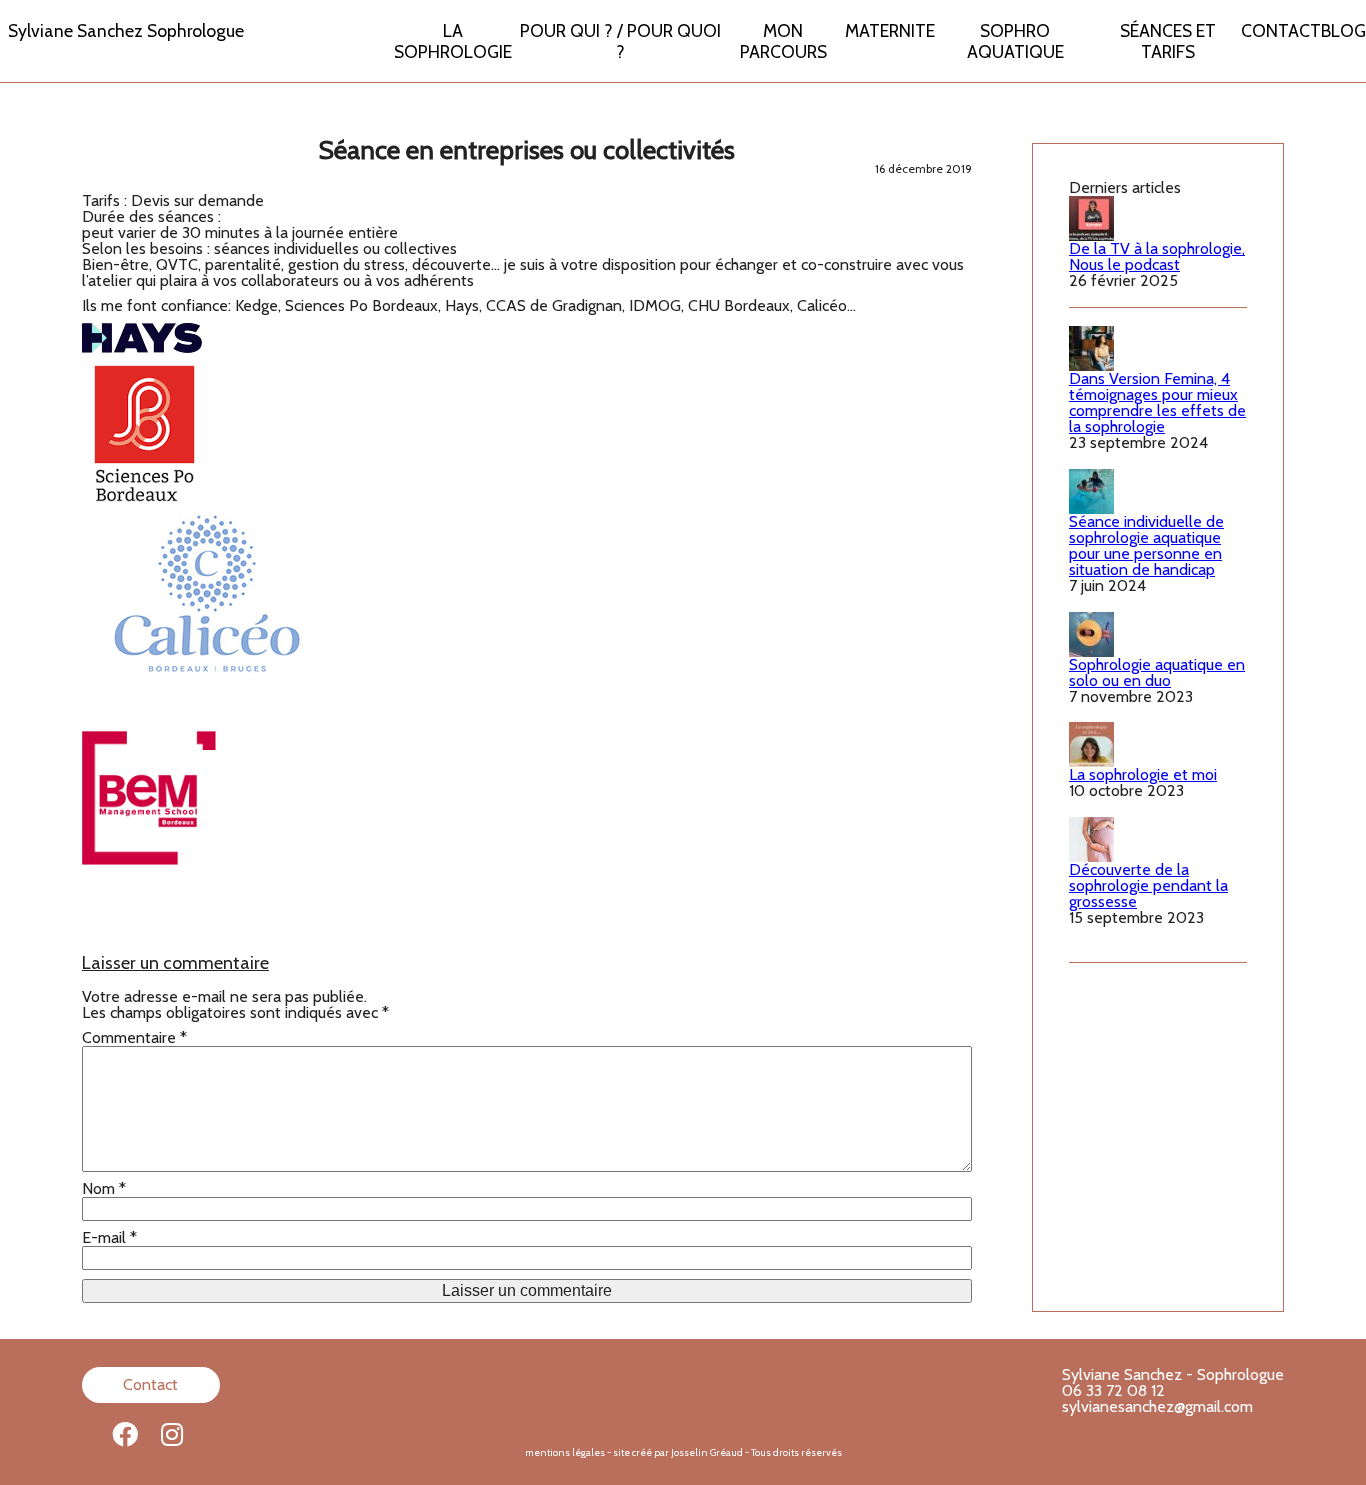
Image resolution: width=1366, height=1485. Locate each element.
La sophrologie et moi (1143, 774)
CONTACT (1281, 30)
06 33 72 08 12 (1113, 1390)
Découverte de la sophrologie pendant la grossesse (1148, 885)
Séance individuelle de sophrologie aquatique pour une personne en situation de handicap (1146, 545)
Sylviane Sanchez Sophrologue (126, 30)
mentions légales (565, 1452)
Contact (150, 1384)
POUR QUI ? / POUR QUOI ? (620, 41)
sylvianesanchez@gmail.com (1157, 1406)
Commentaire (134, 1038)
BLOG (1343, 30)
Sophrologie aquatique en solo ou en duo (1157, 672)
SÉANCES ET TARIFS (1168, 41)
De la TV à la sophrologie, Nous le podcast (1157, 256)
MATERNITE (890, 30)
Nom (104, 1189)
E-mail (109, 1238)
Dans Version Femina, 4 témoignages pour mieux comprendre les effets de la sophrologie (1157, 402)
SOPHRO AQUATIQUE (1015, 41)
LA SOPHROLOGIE (453, 41)
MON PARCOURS (783, 41)
